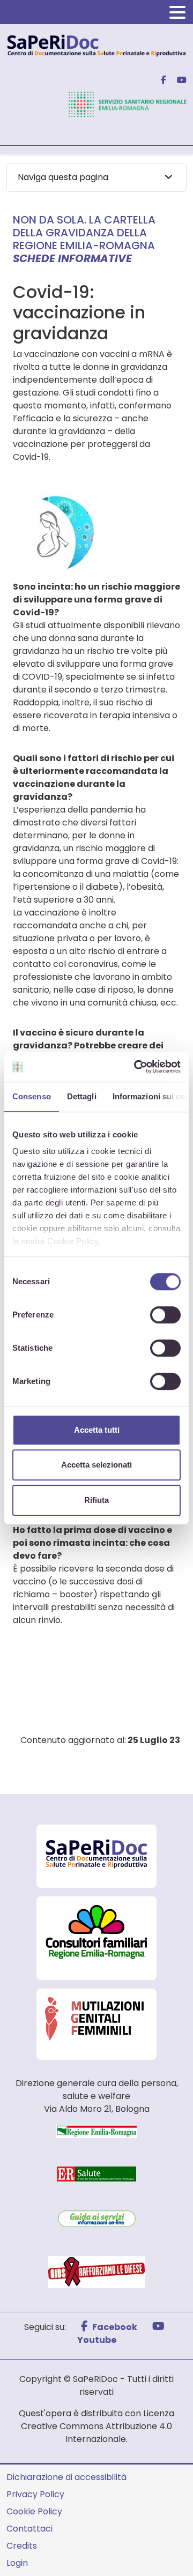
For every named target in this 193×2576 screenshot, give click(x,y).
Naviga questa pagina (63, 177)
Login (17, 2563)
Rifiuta (96, 1500)
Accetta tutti (97, 1430)
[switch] (165, 1315)
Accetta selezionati (96, 1465)
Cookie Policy (34, 2511)
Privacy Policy (35, 2494)
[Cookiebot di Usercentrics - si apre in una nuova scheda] (136, 1067)
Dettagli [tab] (82, 1096)
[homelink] (96, 45)
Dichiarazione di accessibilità (66, 2477)
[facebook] (159, 80)
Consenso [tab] (32, 1096)
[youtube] (177, 80)
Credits (22, 2546)
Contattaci (29, 2529)
